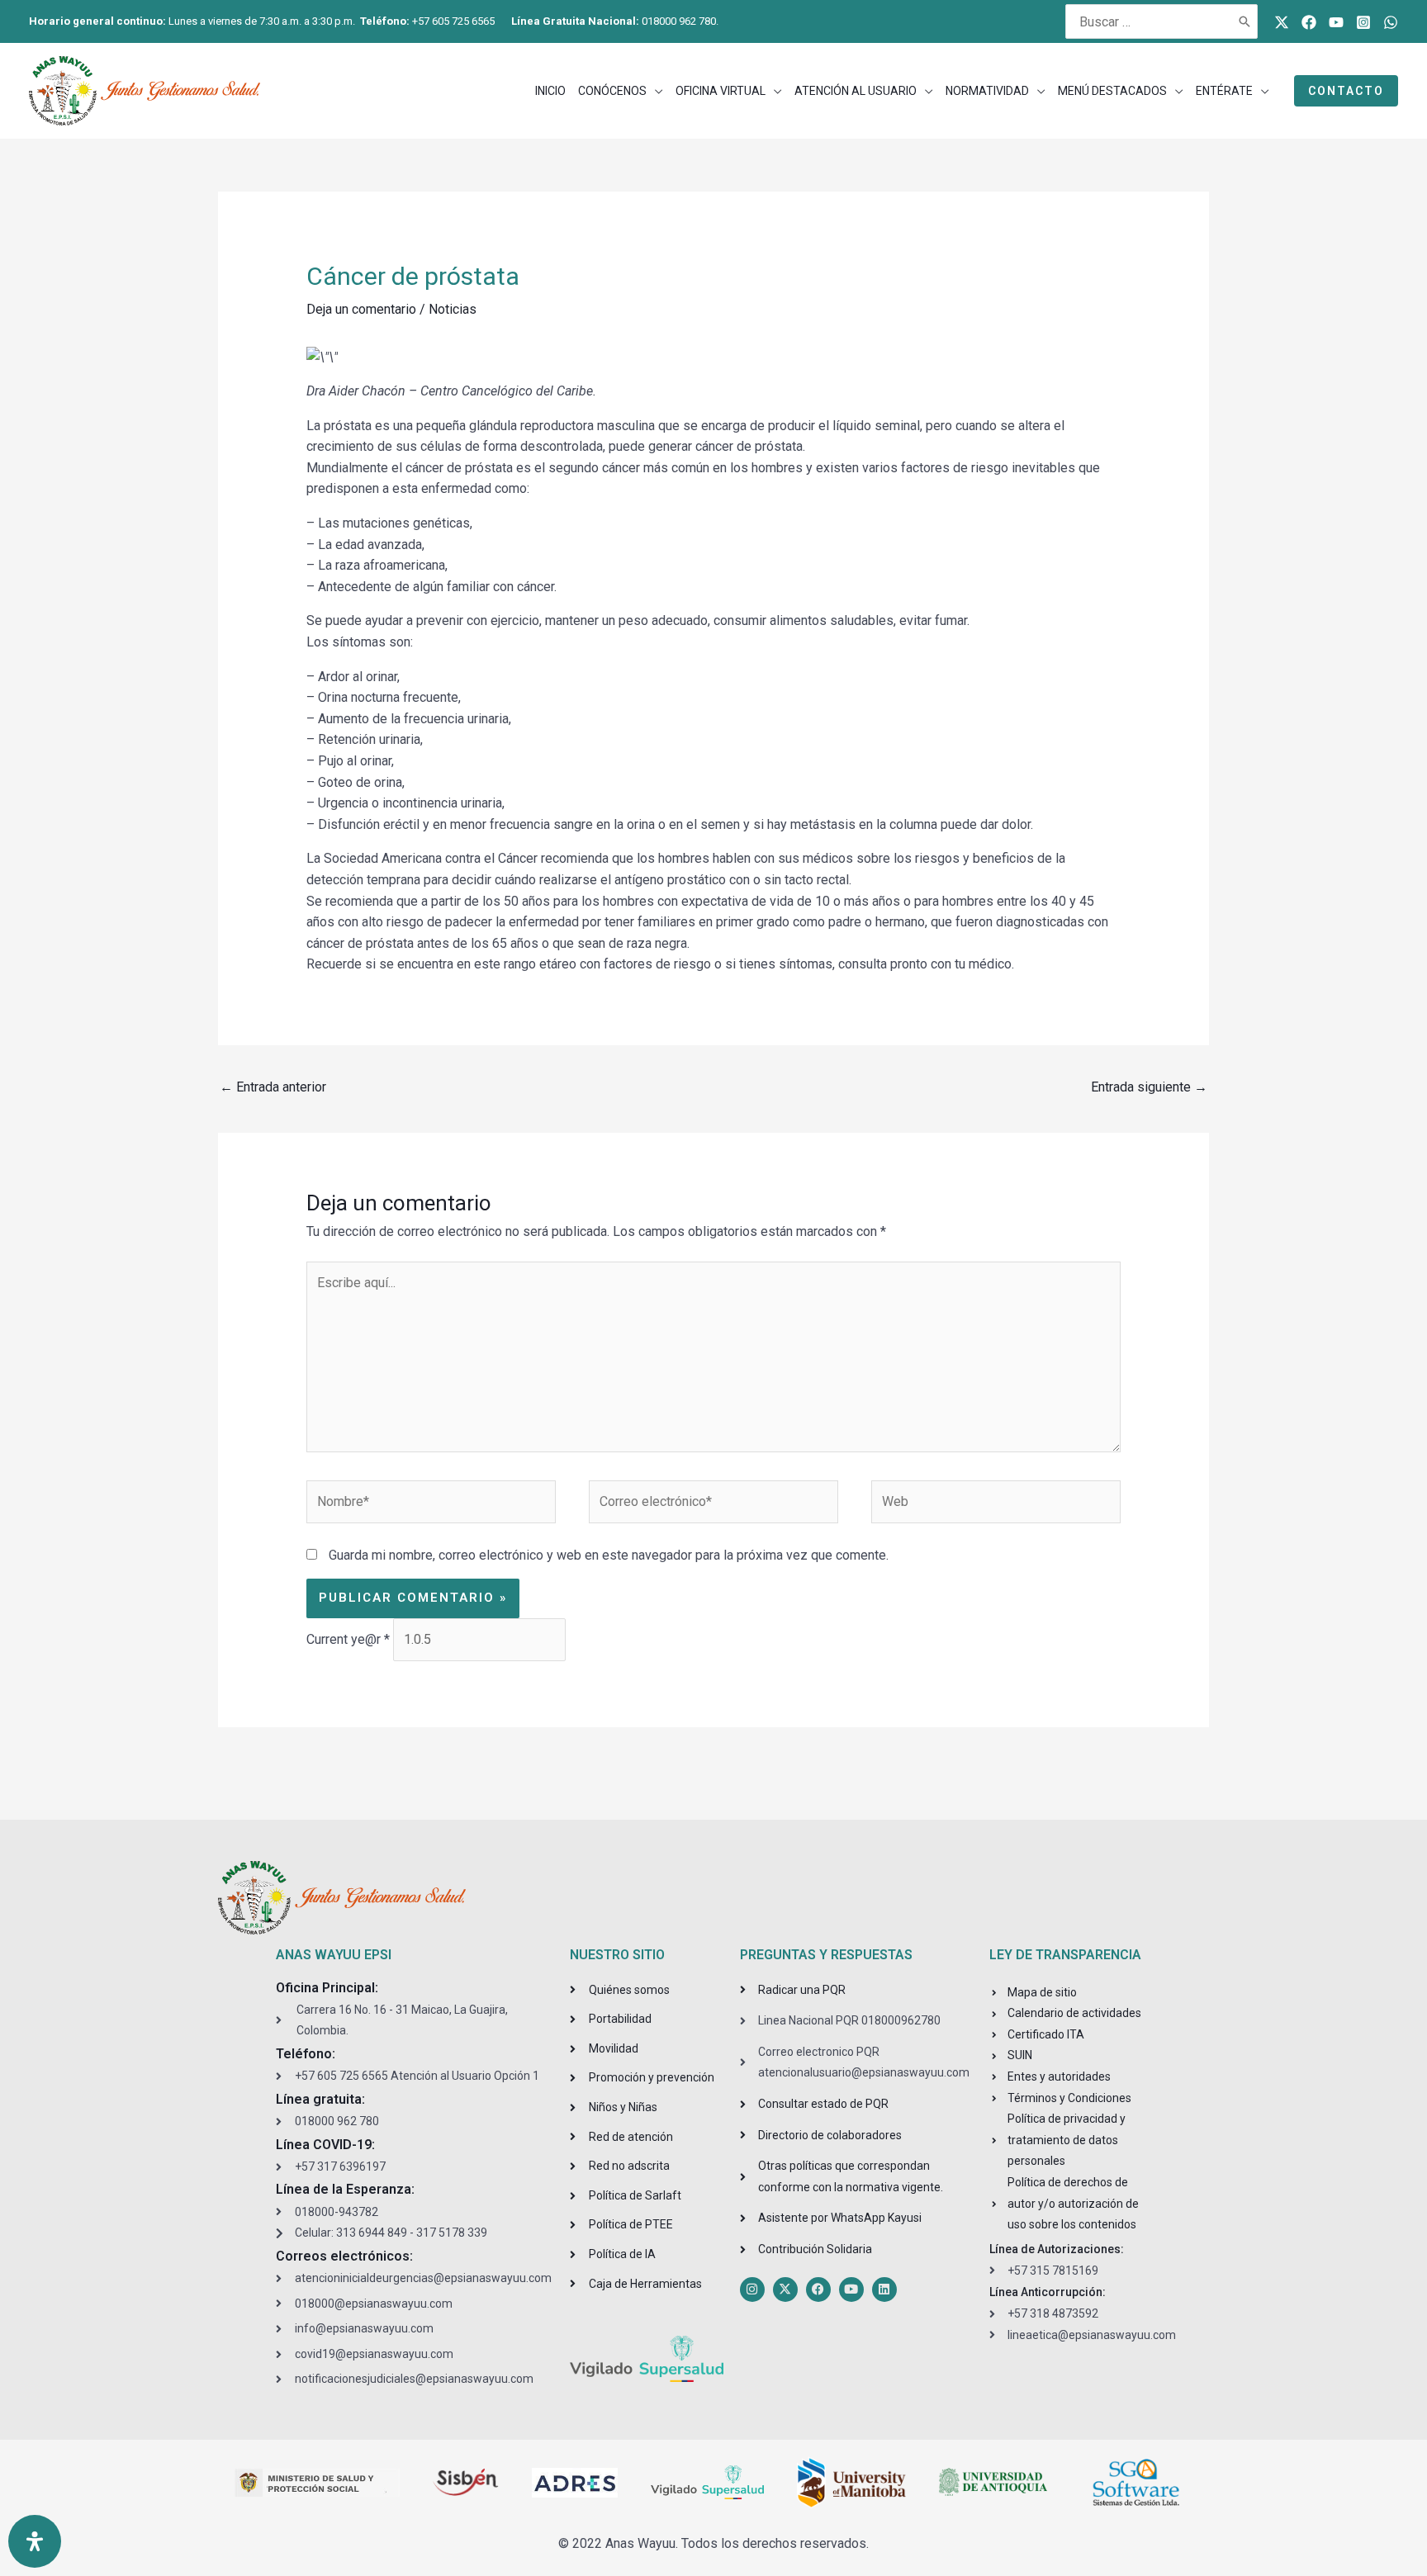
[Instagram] (1363, 22)
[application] (655, 91)
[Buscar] (1245, 21)
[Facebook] (1309, 22)
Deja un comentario (361, 309)
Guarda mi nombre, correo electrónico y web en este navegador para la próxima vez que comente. (609, 1555)
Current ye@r (348, 1639)
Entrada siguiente (1149, 1087)
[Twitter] (1282, 22)
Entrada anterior (273, 1087)
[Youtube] (1336, 22)
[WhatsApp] (1391, 22)
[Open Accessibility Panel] (35, 2541)
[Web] (996, 1505)
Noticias (453, 309)
